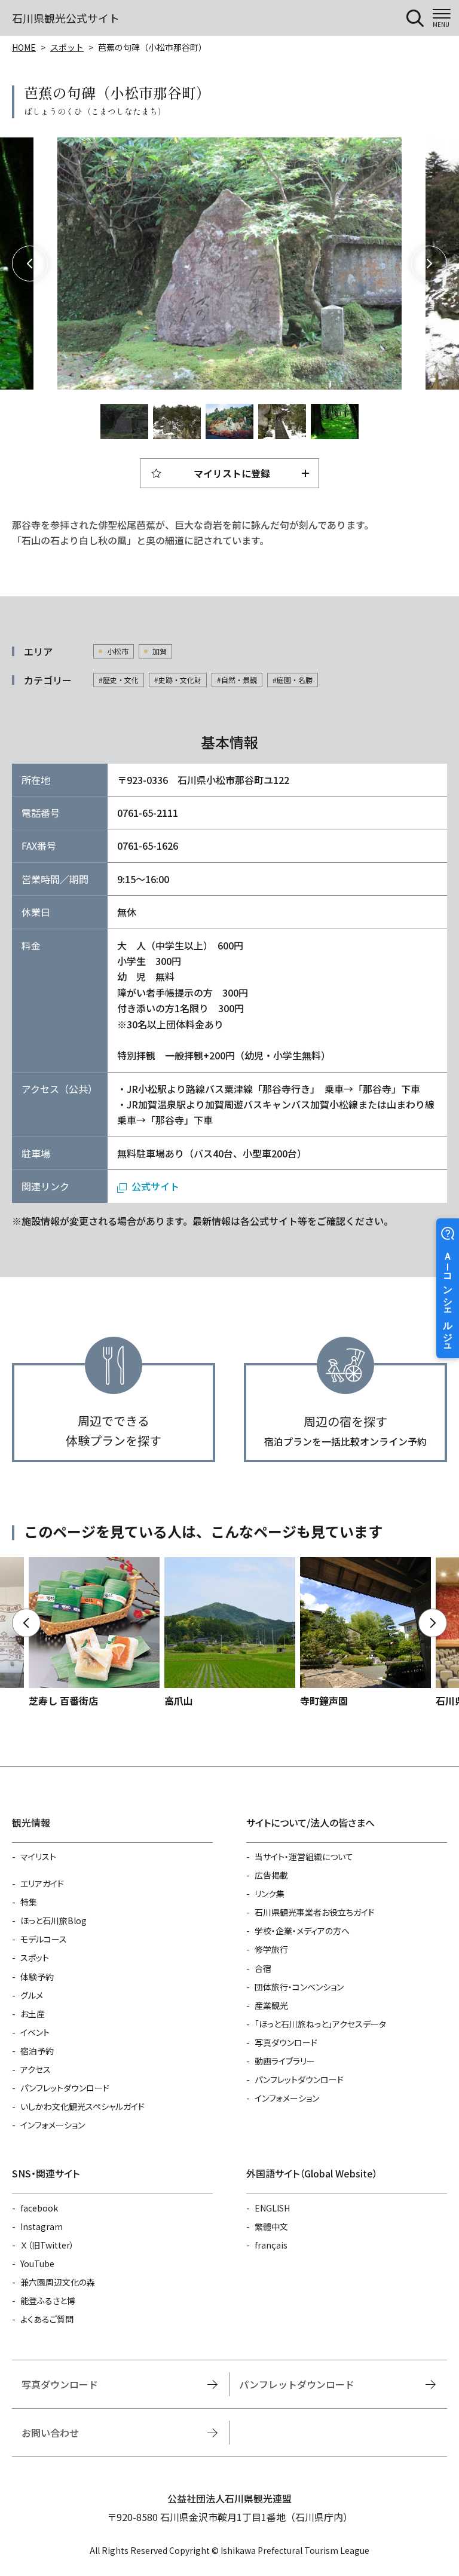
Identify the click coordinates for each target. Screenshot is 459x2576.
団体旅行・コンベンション (299, 1987)
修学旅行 (271, 1949)
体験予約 (37, 1977)
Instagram (42, 2226)
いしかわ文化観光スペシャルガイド (82, 2106)
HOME (24, 47)
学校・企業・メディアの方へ (302, 1931)
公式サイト (155, 1186)
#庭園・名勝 (293, 680)
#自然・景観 (237, 680)
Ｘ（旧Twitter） (47, 2245)
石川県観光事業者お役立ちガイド (315, 1912)
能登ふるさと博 (48, 2301)
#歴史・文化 (119, 680)
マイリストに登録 (232, 473)
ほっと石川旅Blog (53, 1920)
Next (429, 264)
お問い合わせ (50, 2433)
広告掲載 (271, 1875)
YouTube (37, 2263)
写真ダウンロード (286, 2042)
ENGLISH (272, 2208)
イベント (35, 2032)
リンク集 (270, 1894)
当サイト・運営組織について (304, 1857)
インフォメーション (53, 2125)
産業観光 (271, 2005)
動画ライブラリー (285, 2061)
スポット (67, 47)
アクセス (36, 2069)
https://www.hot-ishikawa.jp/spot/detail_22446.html (365, 1633)
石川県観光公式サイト (66, 18)
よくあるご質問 (47, 2319)
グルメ (32, 1995)
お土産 (33, 2014)
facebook (39, 2208)
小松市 (118, 651)
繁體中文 (271, 2226)
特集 (29, 1902)
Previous (30, 264)
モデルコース (44, 1939)
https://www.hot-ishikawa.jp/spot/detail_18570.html (94, 1633)
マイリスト (38, 1857)
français (271, 2245)
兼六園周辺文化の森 (58, 2282)
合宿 (263, 1968)
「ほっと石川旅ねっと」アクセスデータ (320, 2024)
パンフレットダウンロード (65, 2088)
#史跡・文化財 (178, 680)
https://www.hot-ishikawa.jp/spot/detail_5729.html (230, 1633)
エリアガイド (42, 1883)
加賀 (160, 651)
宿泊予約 (37, 2051)
